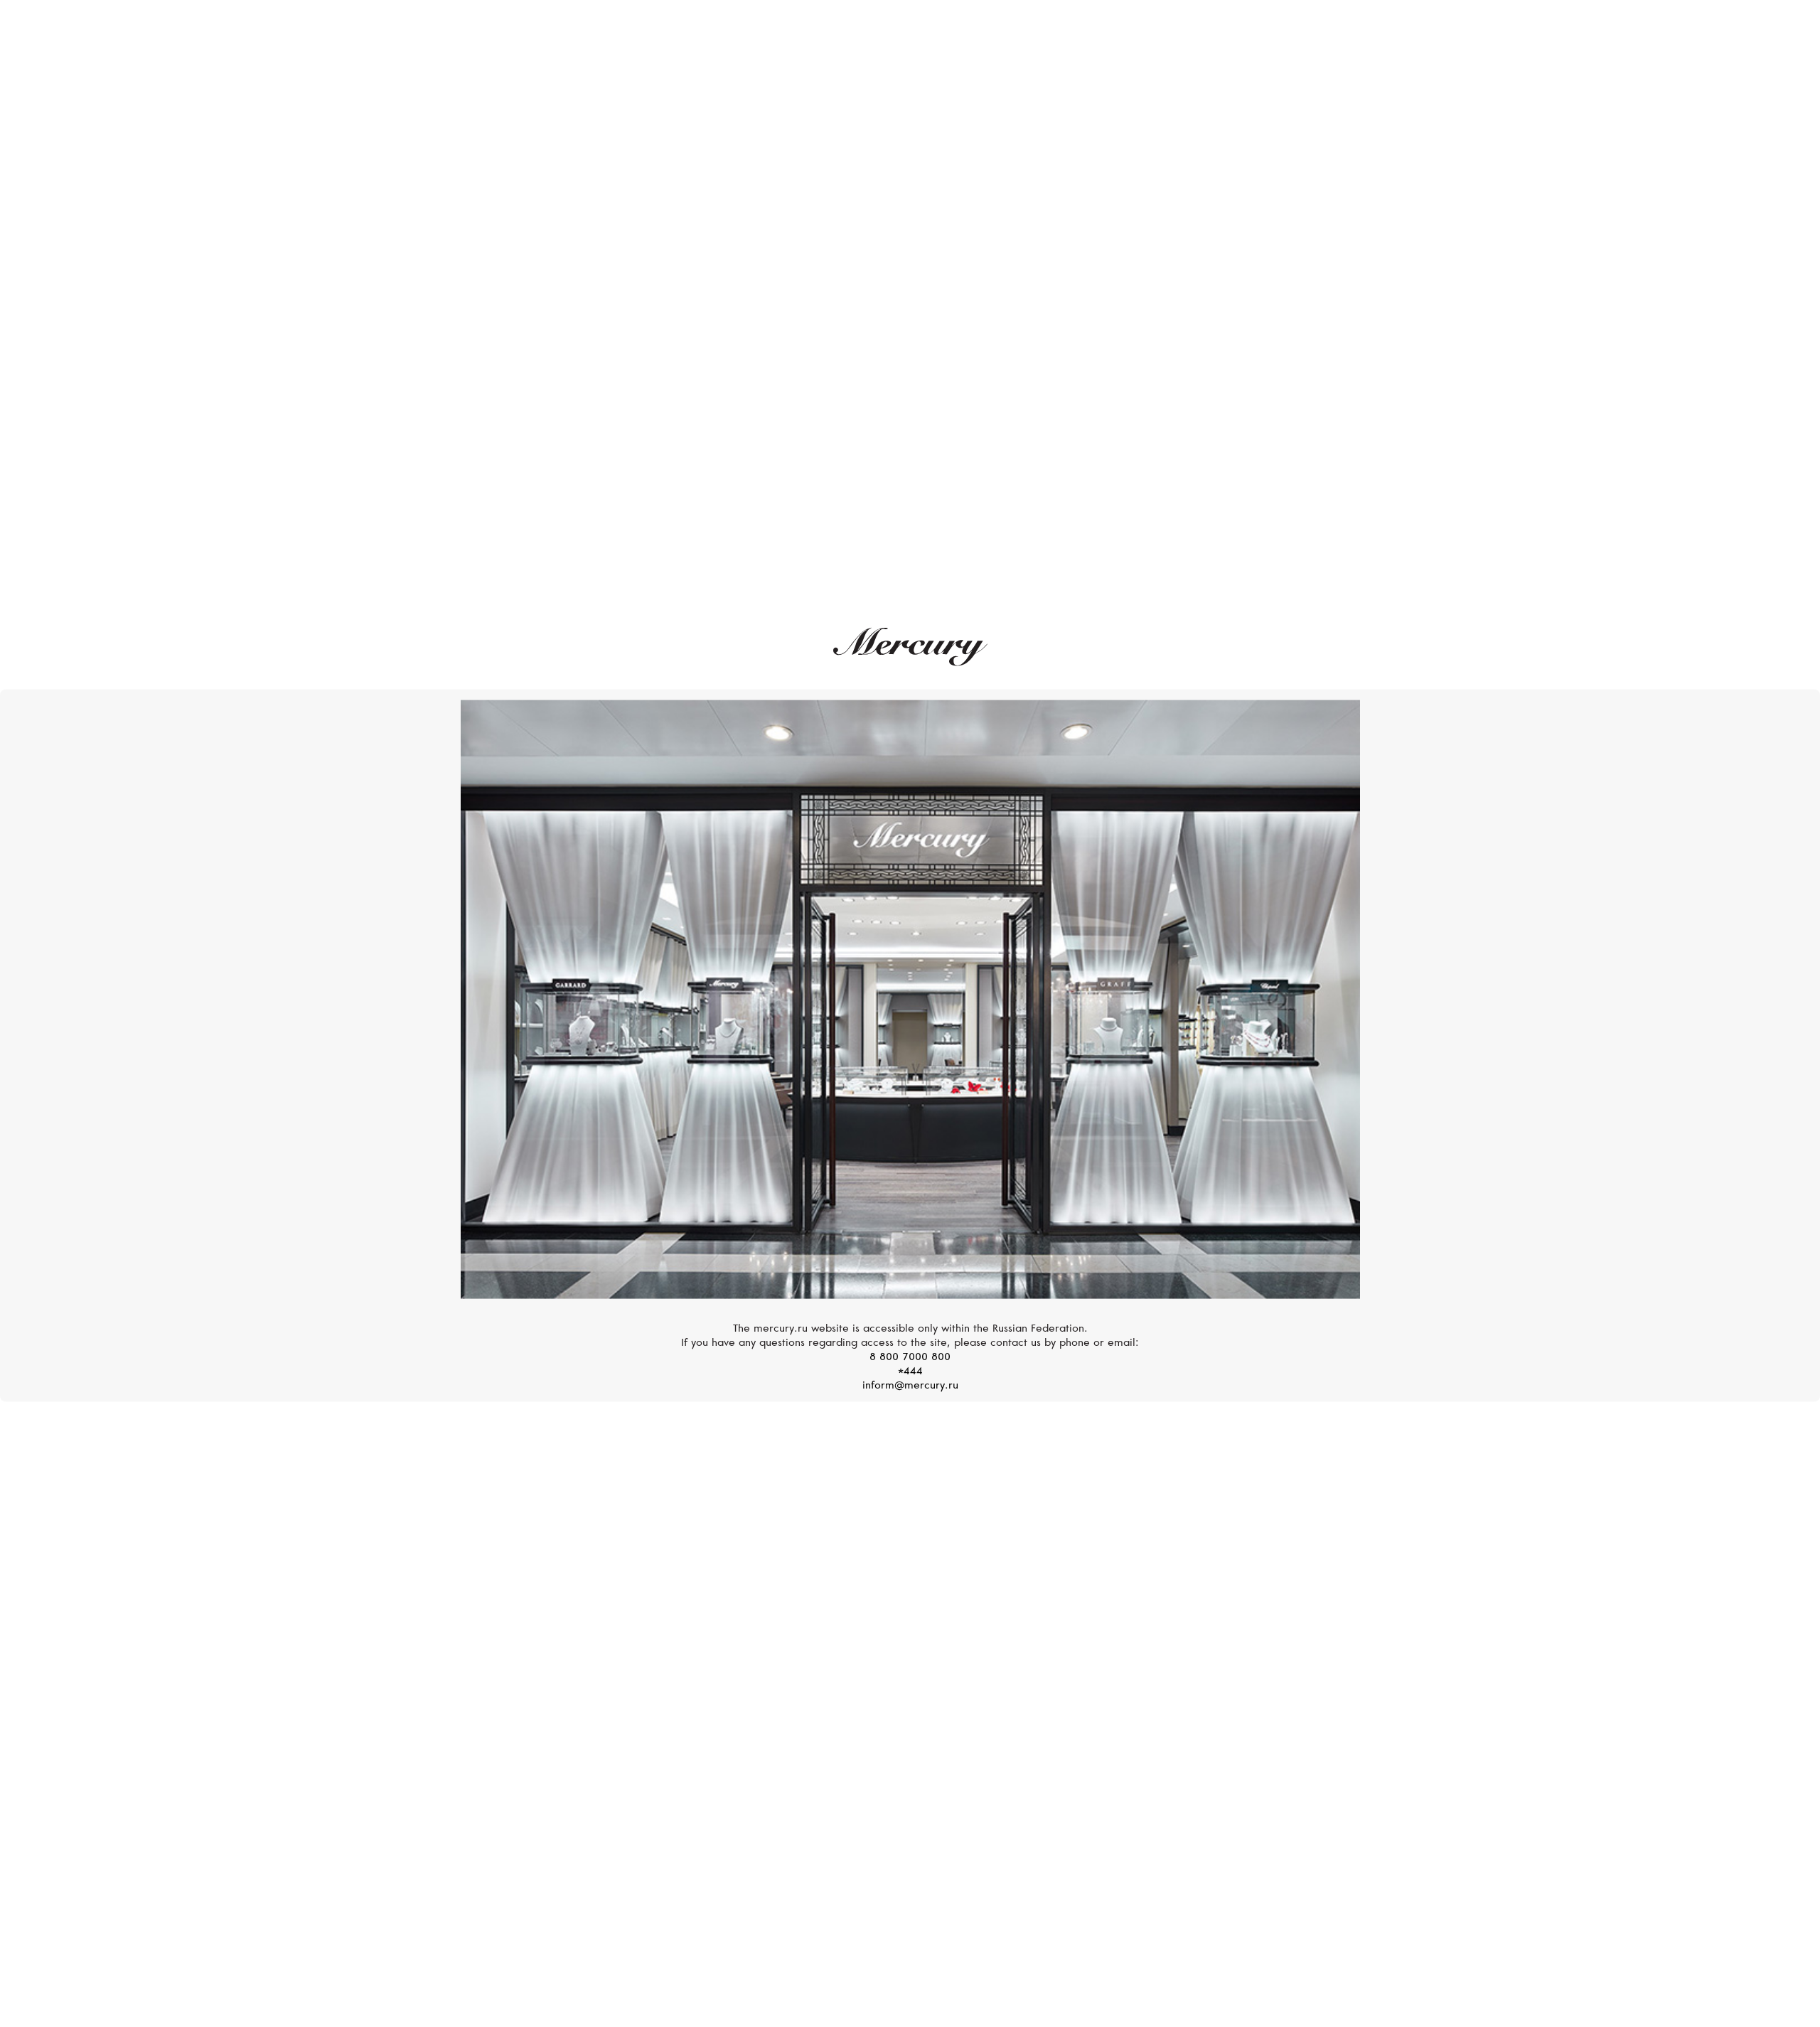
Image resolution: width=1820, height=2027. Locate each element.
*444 (910, 1372)
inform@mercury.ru (910, 1386)
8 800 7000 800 (910, 1358)
